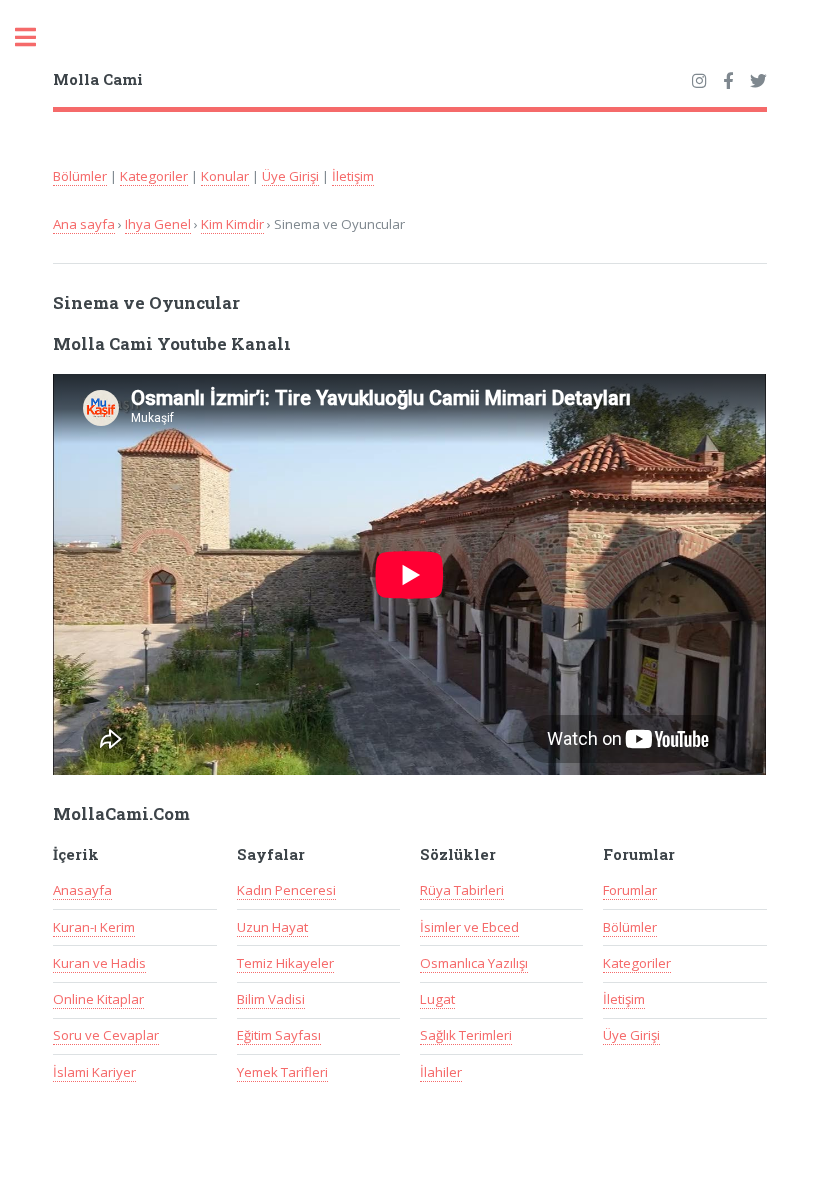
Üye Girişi (290, 176)
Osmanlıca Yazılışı (474, 963)
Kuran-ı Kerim (94, 927)
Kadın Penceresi (286, 890)
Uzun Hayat (272, 927)
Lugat (437, 999)
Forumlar (630, 890)
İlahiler (441, 1072)
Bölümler (80, 176)
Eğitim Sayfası (279, 1035)
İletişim (353, 176)
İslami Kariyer (94, 1072)
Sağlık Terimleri (466, 1035)
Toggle (36, 37)
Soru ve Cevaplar (106, 1035)
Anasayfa (82, 890)
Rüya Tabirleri (462, 890)
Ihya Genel (158, 224)
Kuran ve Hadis (99, 963)
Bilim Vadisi (271, 999)
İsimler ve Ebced (469, 927)
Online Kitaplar (98, 999)
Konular (225, 176)
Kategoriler (154, 176)
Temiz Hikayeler (285, 963)
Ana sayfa (84, 224)
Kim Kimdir (232, 224)
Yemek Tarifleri (282, 1072)
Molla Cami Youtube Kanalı (172, 344)
